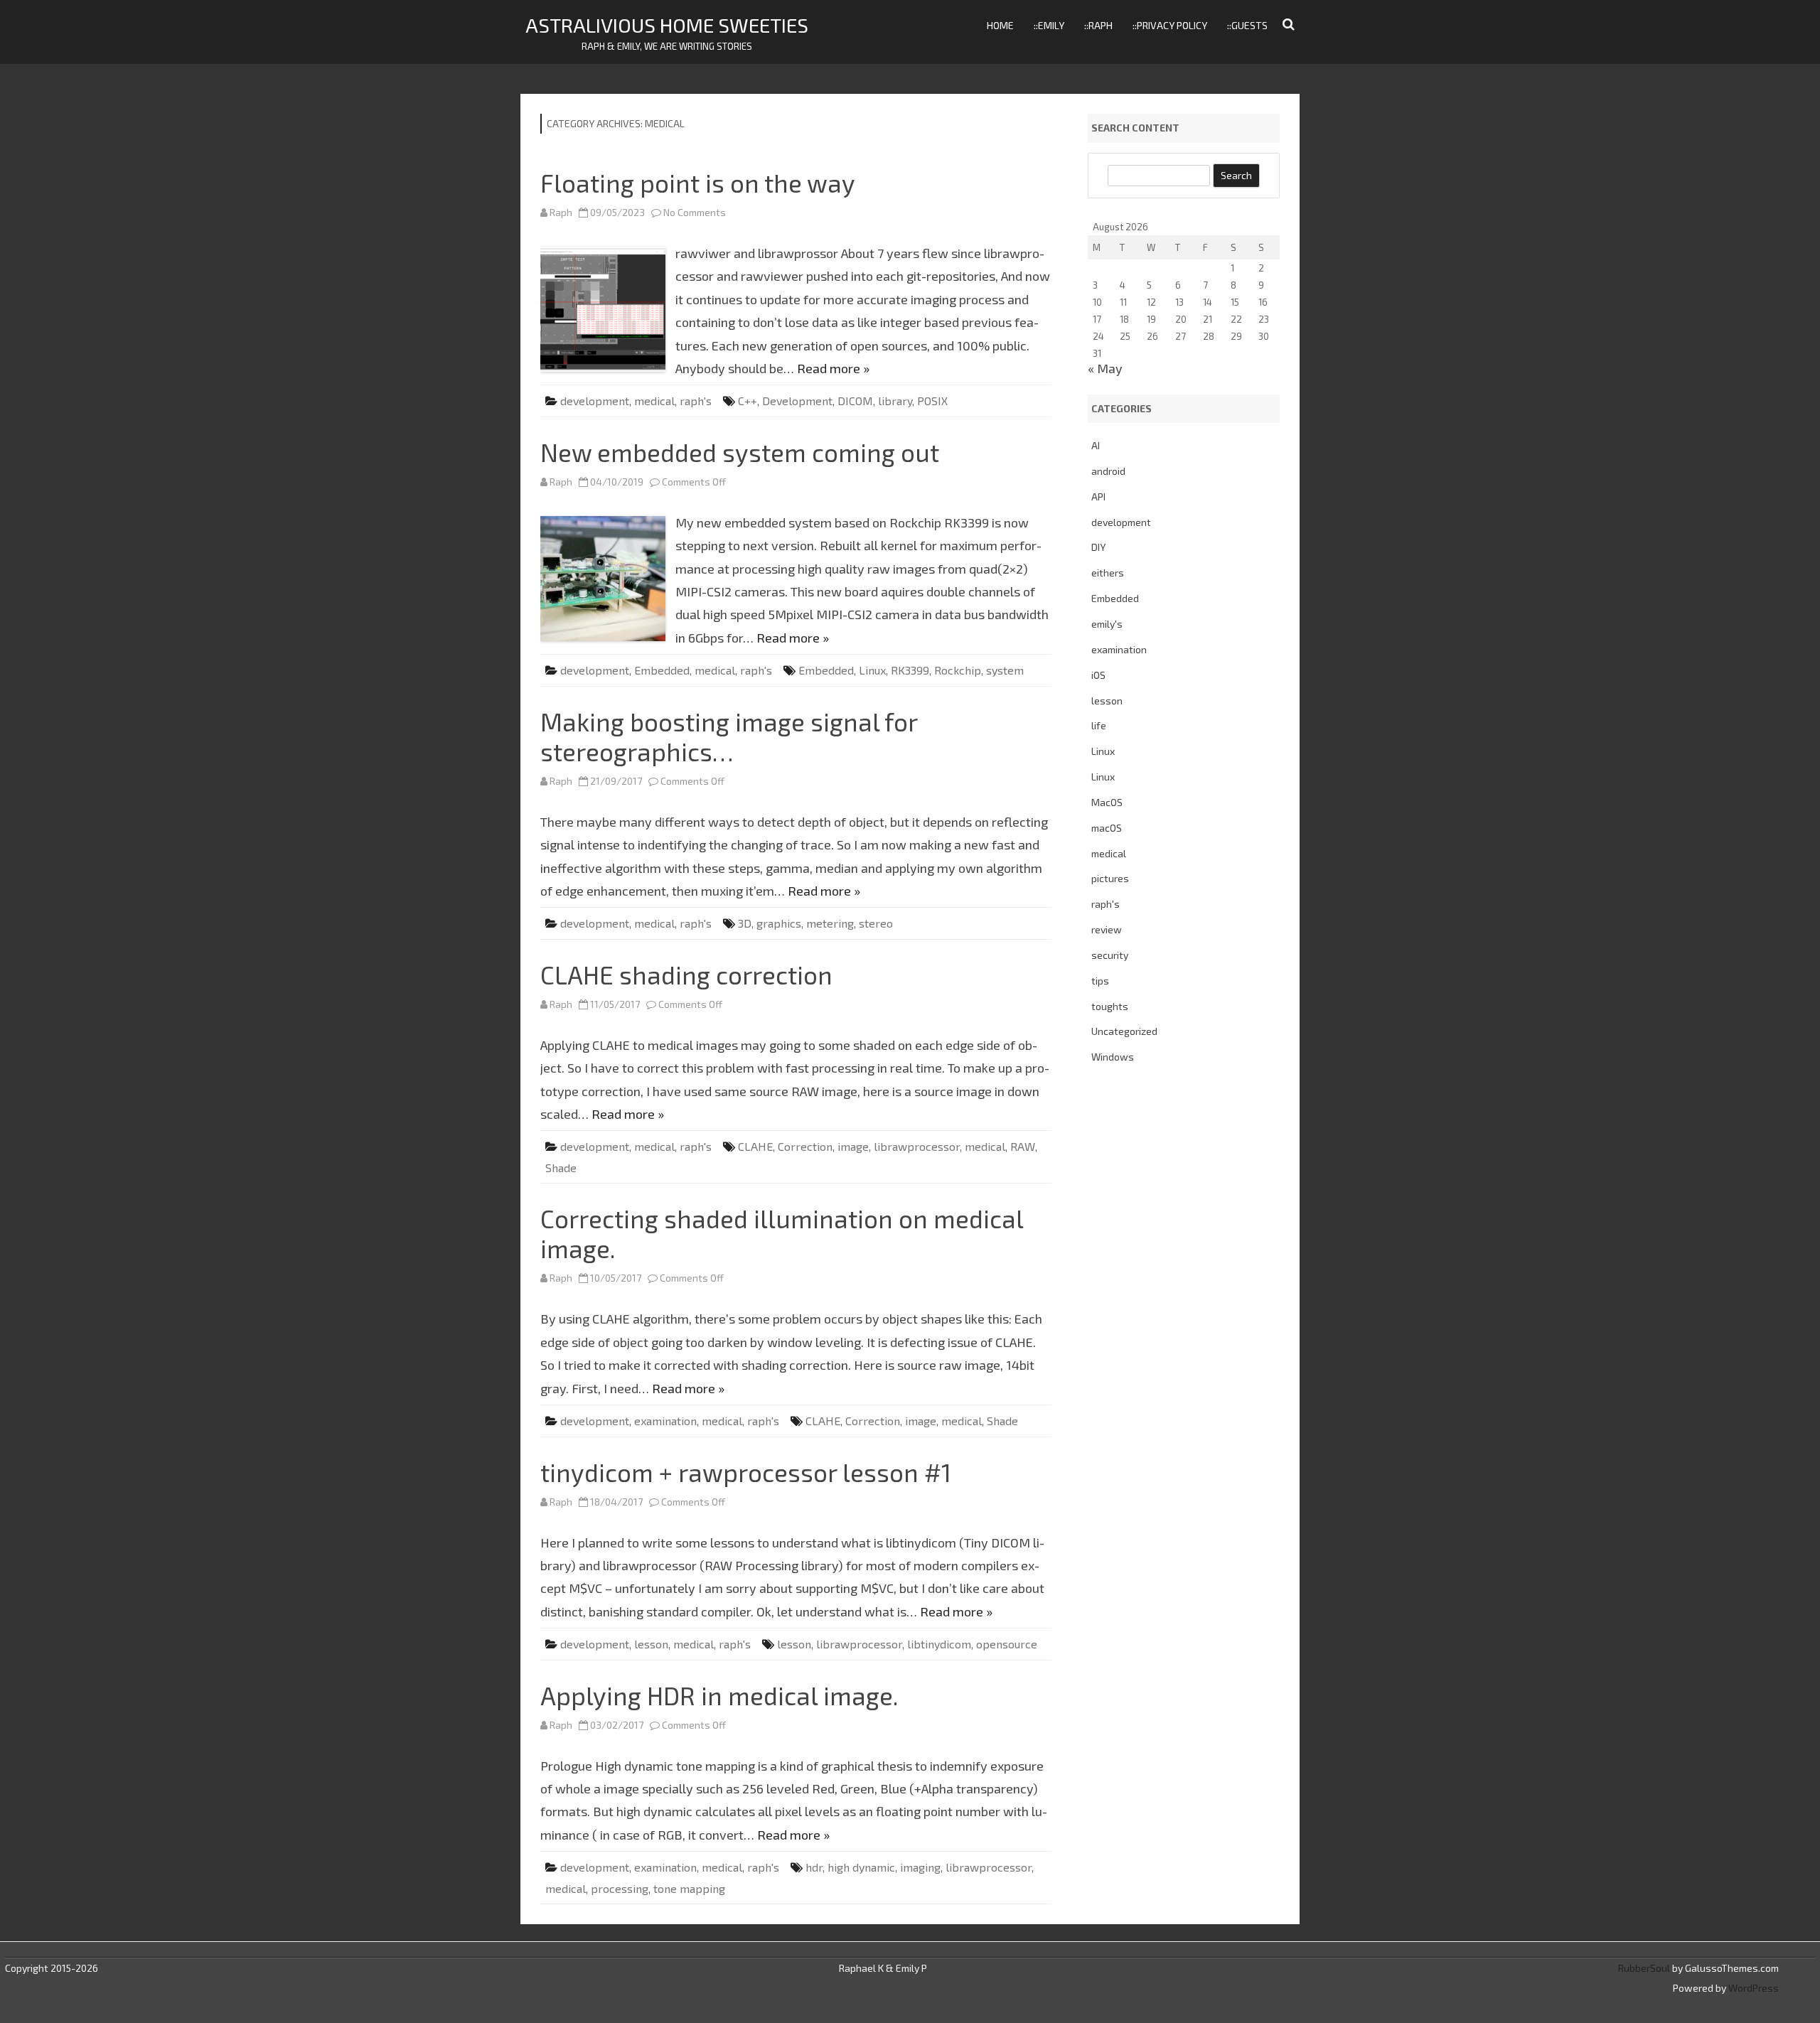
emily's (1107, 624)
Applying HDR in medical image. (719, 1695)
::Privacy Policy (1170, 25)
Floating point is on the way (698, 183)
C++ (748, 401)
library (895, 401)
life (1099, 725)
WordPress (1752, 1988)
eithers (1108, 573)
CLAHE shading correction (686, 975)
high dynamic (861, 1867)
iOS (1098, 675)
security (1110, 955)
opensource (1007, 1644)
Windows (1113, 1057)
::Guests (1247, 25)
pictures (1110, 878)
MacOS (1107, 802)
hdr (814, 1867)
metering (830, 923)
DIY (1098, 547)
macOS (1107, 828)
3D (745, 923)
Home (1000, 25)
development (595, 401)
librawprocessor (917, 1146)
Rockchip (958, 670)
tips (1100, 981)
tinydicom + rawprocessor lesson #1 (746, 1472)
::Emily (1049, 25)
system (1005, 670)
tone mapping (689, 1888)
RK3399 (910, 670)
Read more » (833, 368)
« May (1105, 368)
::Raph (1098, 25)
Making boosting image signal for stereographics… (729, 736)
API (1098, 497)
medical (654, 401)
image (853, 1146)
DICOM (855, 401)
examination (665, 1421)
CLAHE (755, 1146)
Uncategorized (1124, 1031)
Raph (561, 212)
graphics (779, 923)
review (1107, 929)
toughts (1110, 1006)
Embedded (662, 670)
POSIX (932, 401)
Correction (805, 1146)
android (1108, 471)
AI (1096, 445)
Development (797, 401)
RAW (1023, 1146)
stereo (876, 923)
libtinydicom (939, 1644)
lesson (651, 1644)
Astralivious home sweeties (667, 25)
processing (620, 1888)
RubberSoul (1644, 1968)
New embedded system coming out (740, 452)
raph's (696, 401)
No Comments (695, 212)
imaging (920, 1867)
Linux (872, 670)
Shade (561, 1168)
